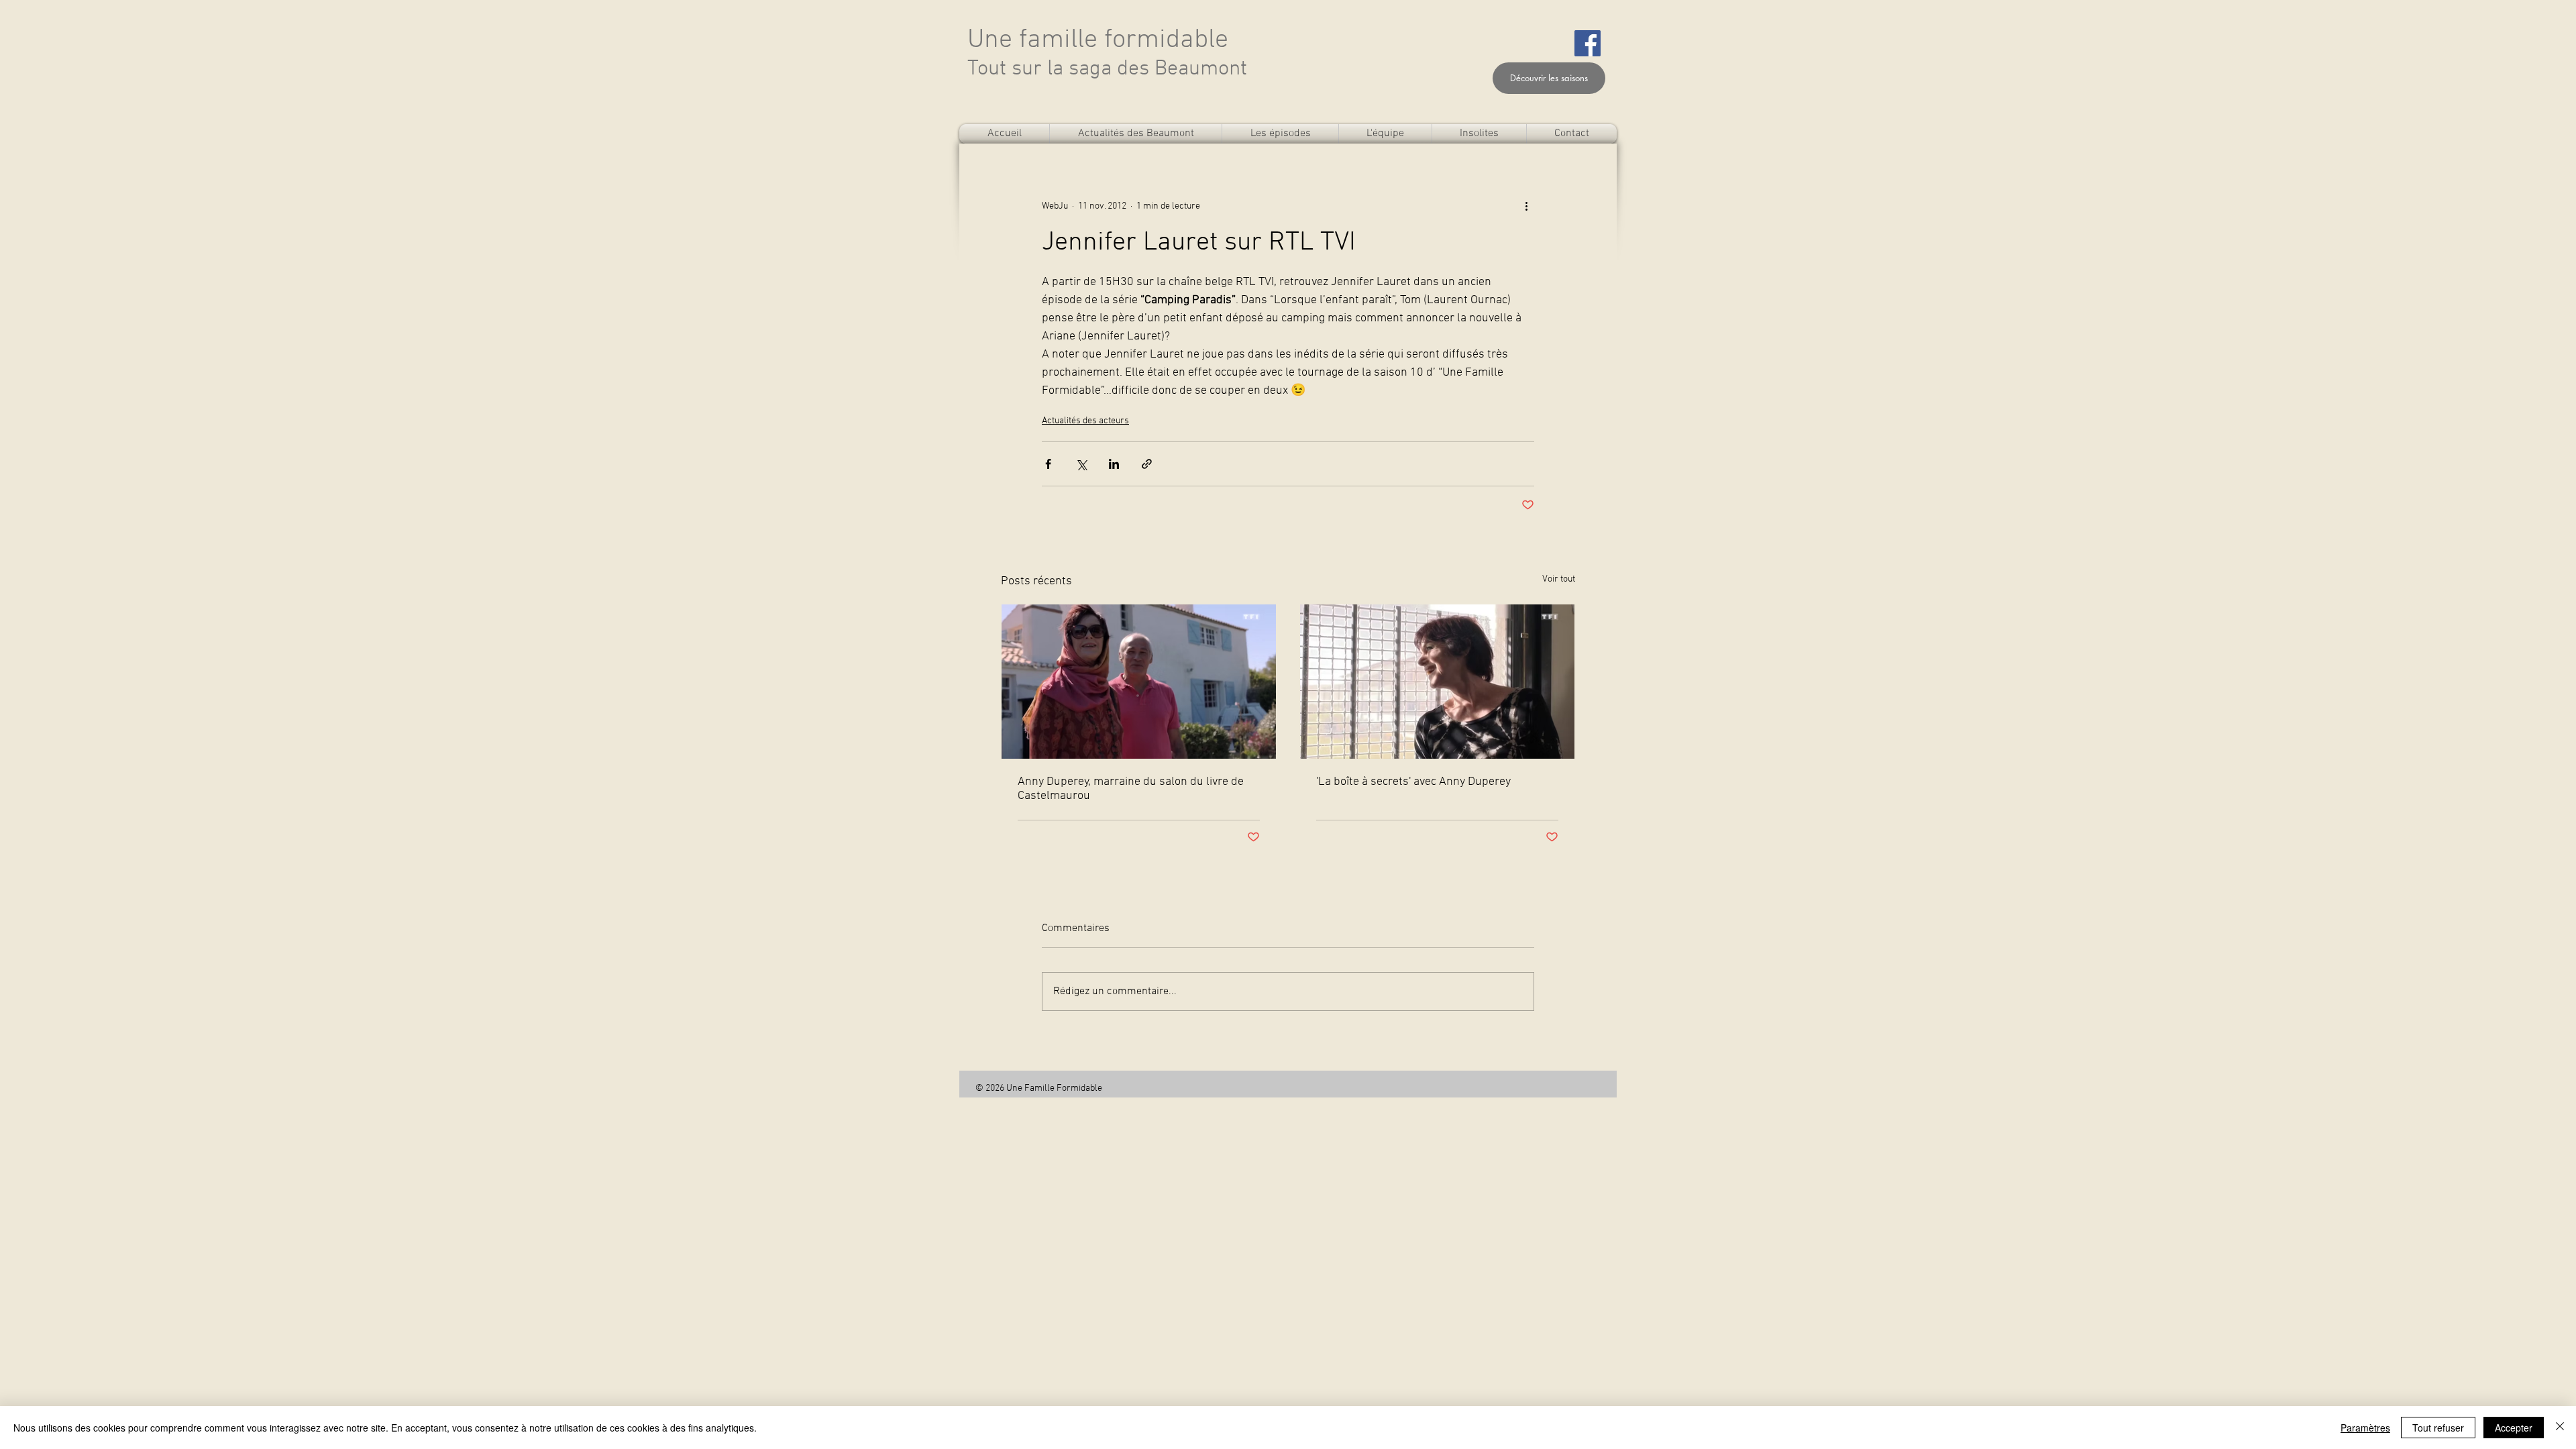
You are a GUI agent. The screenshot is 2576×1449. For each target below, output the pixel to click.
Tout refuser (2438, 1428)
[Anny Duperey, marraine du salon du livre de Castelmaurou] (1139, 682)
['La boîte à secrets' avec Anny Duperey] (1437, 682)
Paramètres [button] (2365, 1428)
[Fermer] (2560, 1428)
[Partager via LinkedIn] (1114, 464)
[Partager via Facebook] (1048, 464)
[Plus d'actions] (1526, 206)
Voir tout (1559, 579)
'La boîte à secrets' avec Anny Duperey (1413, 782)
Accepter (2514, 1428)
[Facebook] (1588, 43)
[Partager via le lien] (1147, 464)
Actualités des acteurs (1085, 421)
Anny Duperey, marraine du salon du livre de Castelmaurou (1131, 789)
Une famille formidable (1098, 40)
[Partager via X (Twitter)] (1081, 464)
